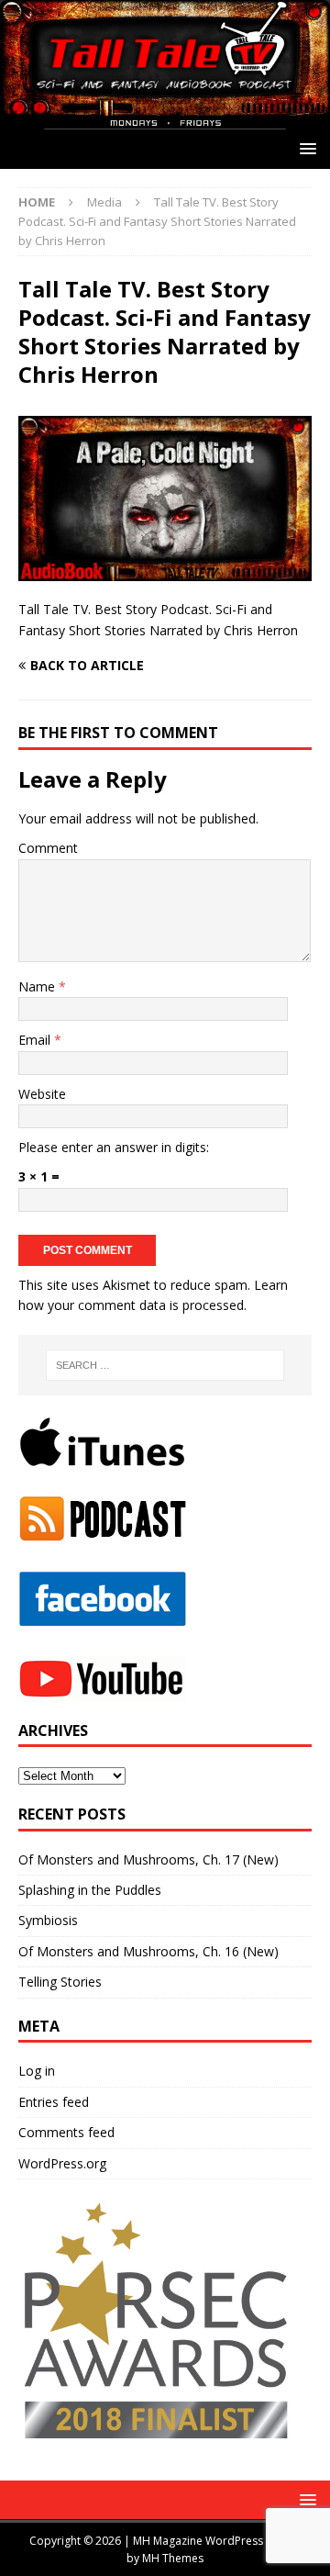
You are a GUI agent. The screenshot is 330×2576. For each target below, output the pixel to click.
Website (42, 1094)
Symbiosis (48, 1920)
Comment (48, 848)
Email (36, 1040)
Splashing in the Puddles (90, 1890)
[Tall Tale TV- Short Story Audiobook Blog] (165, 119)
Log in (37, 2071)
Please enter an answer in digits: (114, 1147)
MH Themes (173, 2558)
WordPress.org (62, 2163)
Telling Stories (60, 1982)
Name (38, 986)
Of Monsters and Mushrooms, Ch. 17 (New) (148, 1859)
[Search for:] (165, 1365)
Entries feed (54, 2102)
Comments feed (66, 2132)
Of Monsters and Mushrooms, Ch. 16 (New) (148, 1951)
